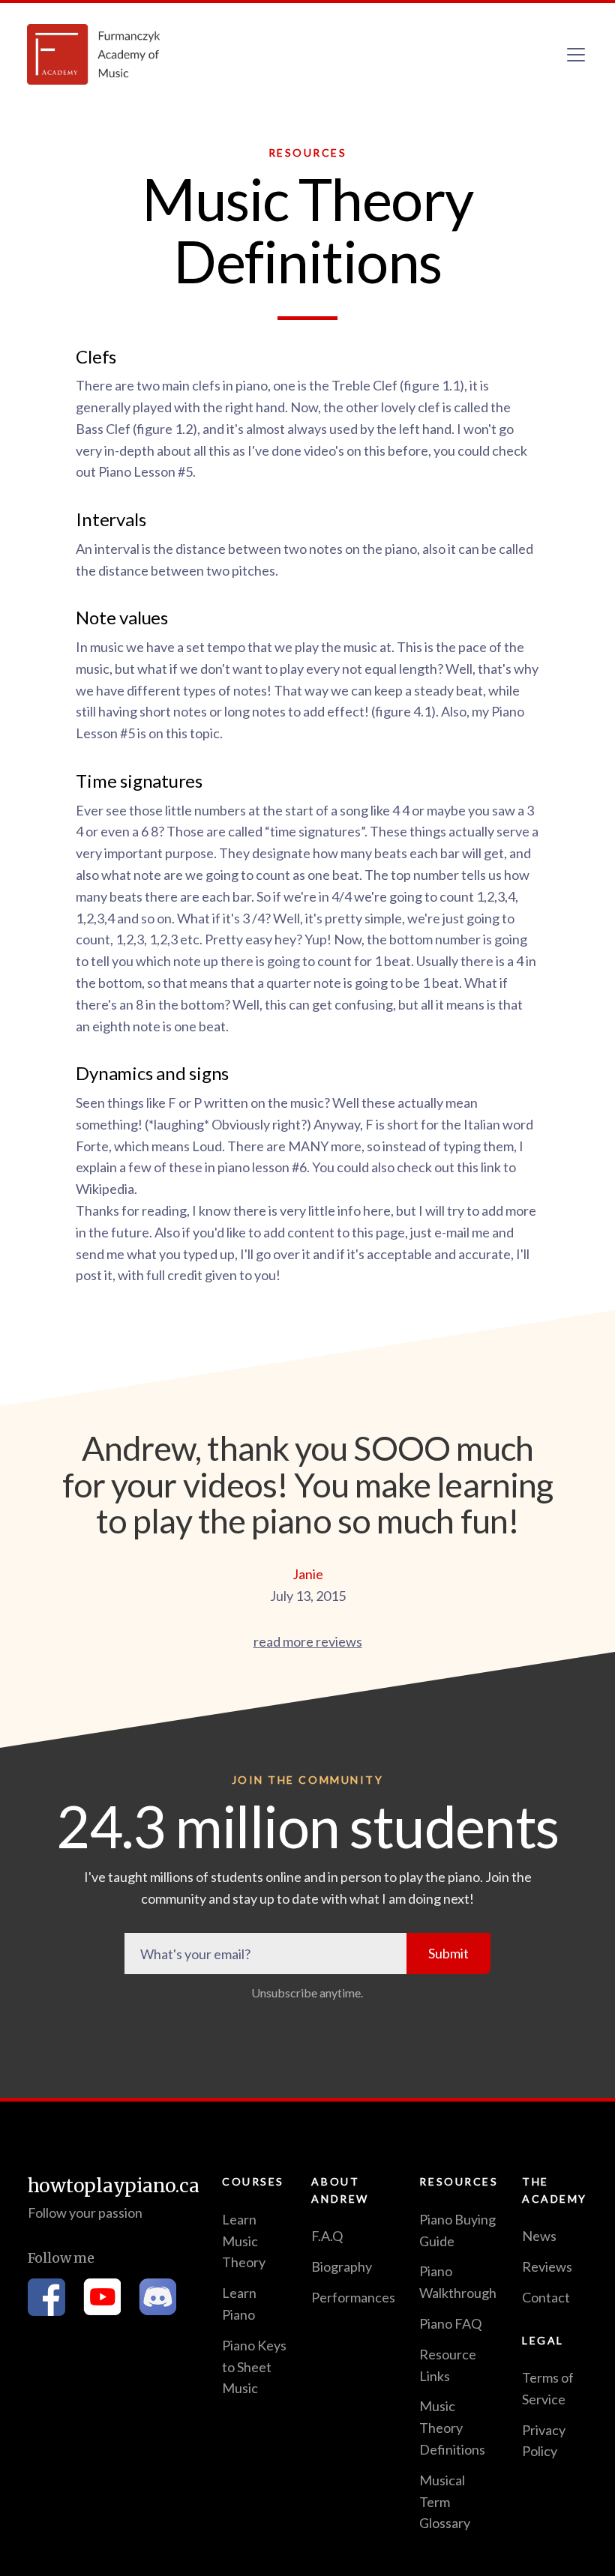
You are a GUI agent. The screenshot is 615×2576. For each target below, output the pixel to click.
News (539, 2236)
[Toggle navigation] (576, 55)
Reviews (547, 2266)
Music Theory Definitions (452, 2428)
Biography (342, 2266)
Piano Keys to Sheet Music (254, 2367)
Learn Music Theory (244, 2241)
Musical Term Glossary (445, 2502)
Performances (353, 2297)
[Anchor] (125, 356)
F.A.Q (327, 2236)
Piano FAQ (450, 2323)
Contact (546, 2297)
